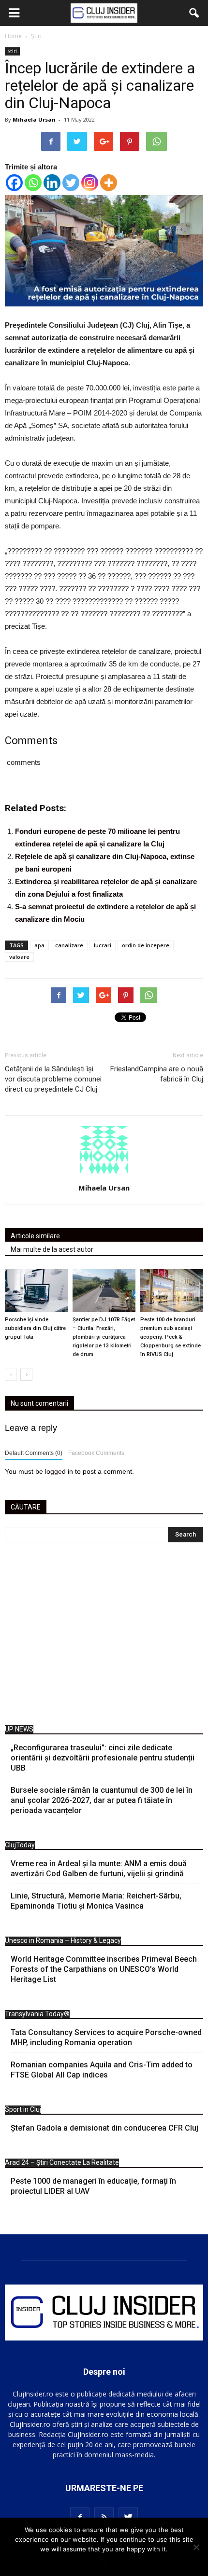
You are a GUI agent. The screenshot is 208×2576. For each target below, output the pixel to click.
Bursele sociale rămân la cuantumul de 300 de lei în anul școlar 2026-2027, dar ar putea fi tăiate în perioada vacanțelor (102, 1800)
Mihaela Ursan (34, 119)
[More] (109, 183)
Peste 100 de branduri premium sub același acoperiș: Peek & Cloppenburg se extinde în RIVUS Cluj (171, 1337)
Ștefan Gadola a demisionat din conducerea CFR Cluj (104, 2128)
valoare (19, 957)
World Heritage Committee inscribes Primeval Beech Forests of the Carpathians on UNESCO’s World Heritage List (104, 1969)
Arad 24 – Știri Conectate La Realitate (62, 2162)
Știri (12, 51)
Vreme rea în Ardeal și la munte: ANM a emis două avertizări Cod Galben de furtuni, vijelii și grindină (99, 1869)
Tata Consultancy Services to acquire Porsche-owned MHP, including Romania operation (106, 2037)
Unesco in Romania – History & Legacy (63, 1940)
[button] (194, 13)
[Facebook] (14, 183)
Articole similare (35, 1236)
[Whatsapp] (33, 183)
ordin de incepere (146, 945)
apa (39, 945)
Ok (104, 2562)
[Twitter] (71, 183)
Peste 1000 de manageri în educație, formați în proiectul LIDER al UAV (93, 2186)
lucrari (103, 945)
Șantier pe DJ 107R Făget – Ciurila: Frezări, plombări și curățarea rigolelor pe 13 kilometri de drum (104, 1337)
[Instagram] (90, 183)
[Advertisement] (104, 1636)
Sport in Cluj (23, 2109)
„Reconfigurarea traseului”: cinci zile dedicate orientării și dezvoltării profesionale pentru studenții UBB (103, 1758)
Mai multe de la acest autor (52, 1249)
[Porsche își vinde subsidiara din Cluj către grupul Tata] (36, 1291)
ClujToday (20, 1845)
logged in (59, 1471)
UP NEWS (19, 1729)
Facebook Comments (96, 1453)
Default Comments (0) (34, 1453)
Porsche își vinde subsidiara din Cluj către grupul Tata (35, 1328)
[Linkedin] (52, 183)
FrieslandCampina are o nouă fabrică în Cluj (157, 1074)
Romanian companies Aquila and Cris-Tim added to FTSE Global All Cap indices (102, 2070)
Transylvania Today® (37, 2014)
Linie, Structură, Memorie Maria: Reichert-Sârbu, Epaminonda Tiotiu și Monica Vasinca (96, 1901)
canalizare (69, 945)
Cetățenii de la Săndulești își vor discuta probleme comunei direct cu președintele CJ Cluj (53, 1079)
